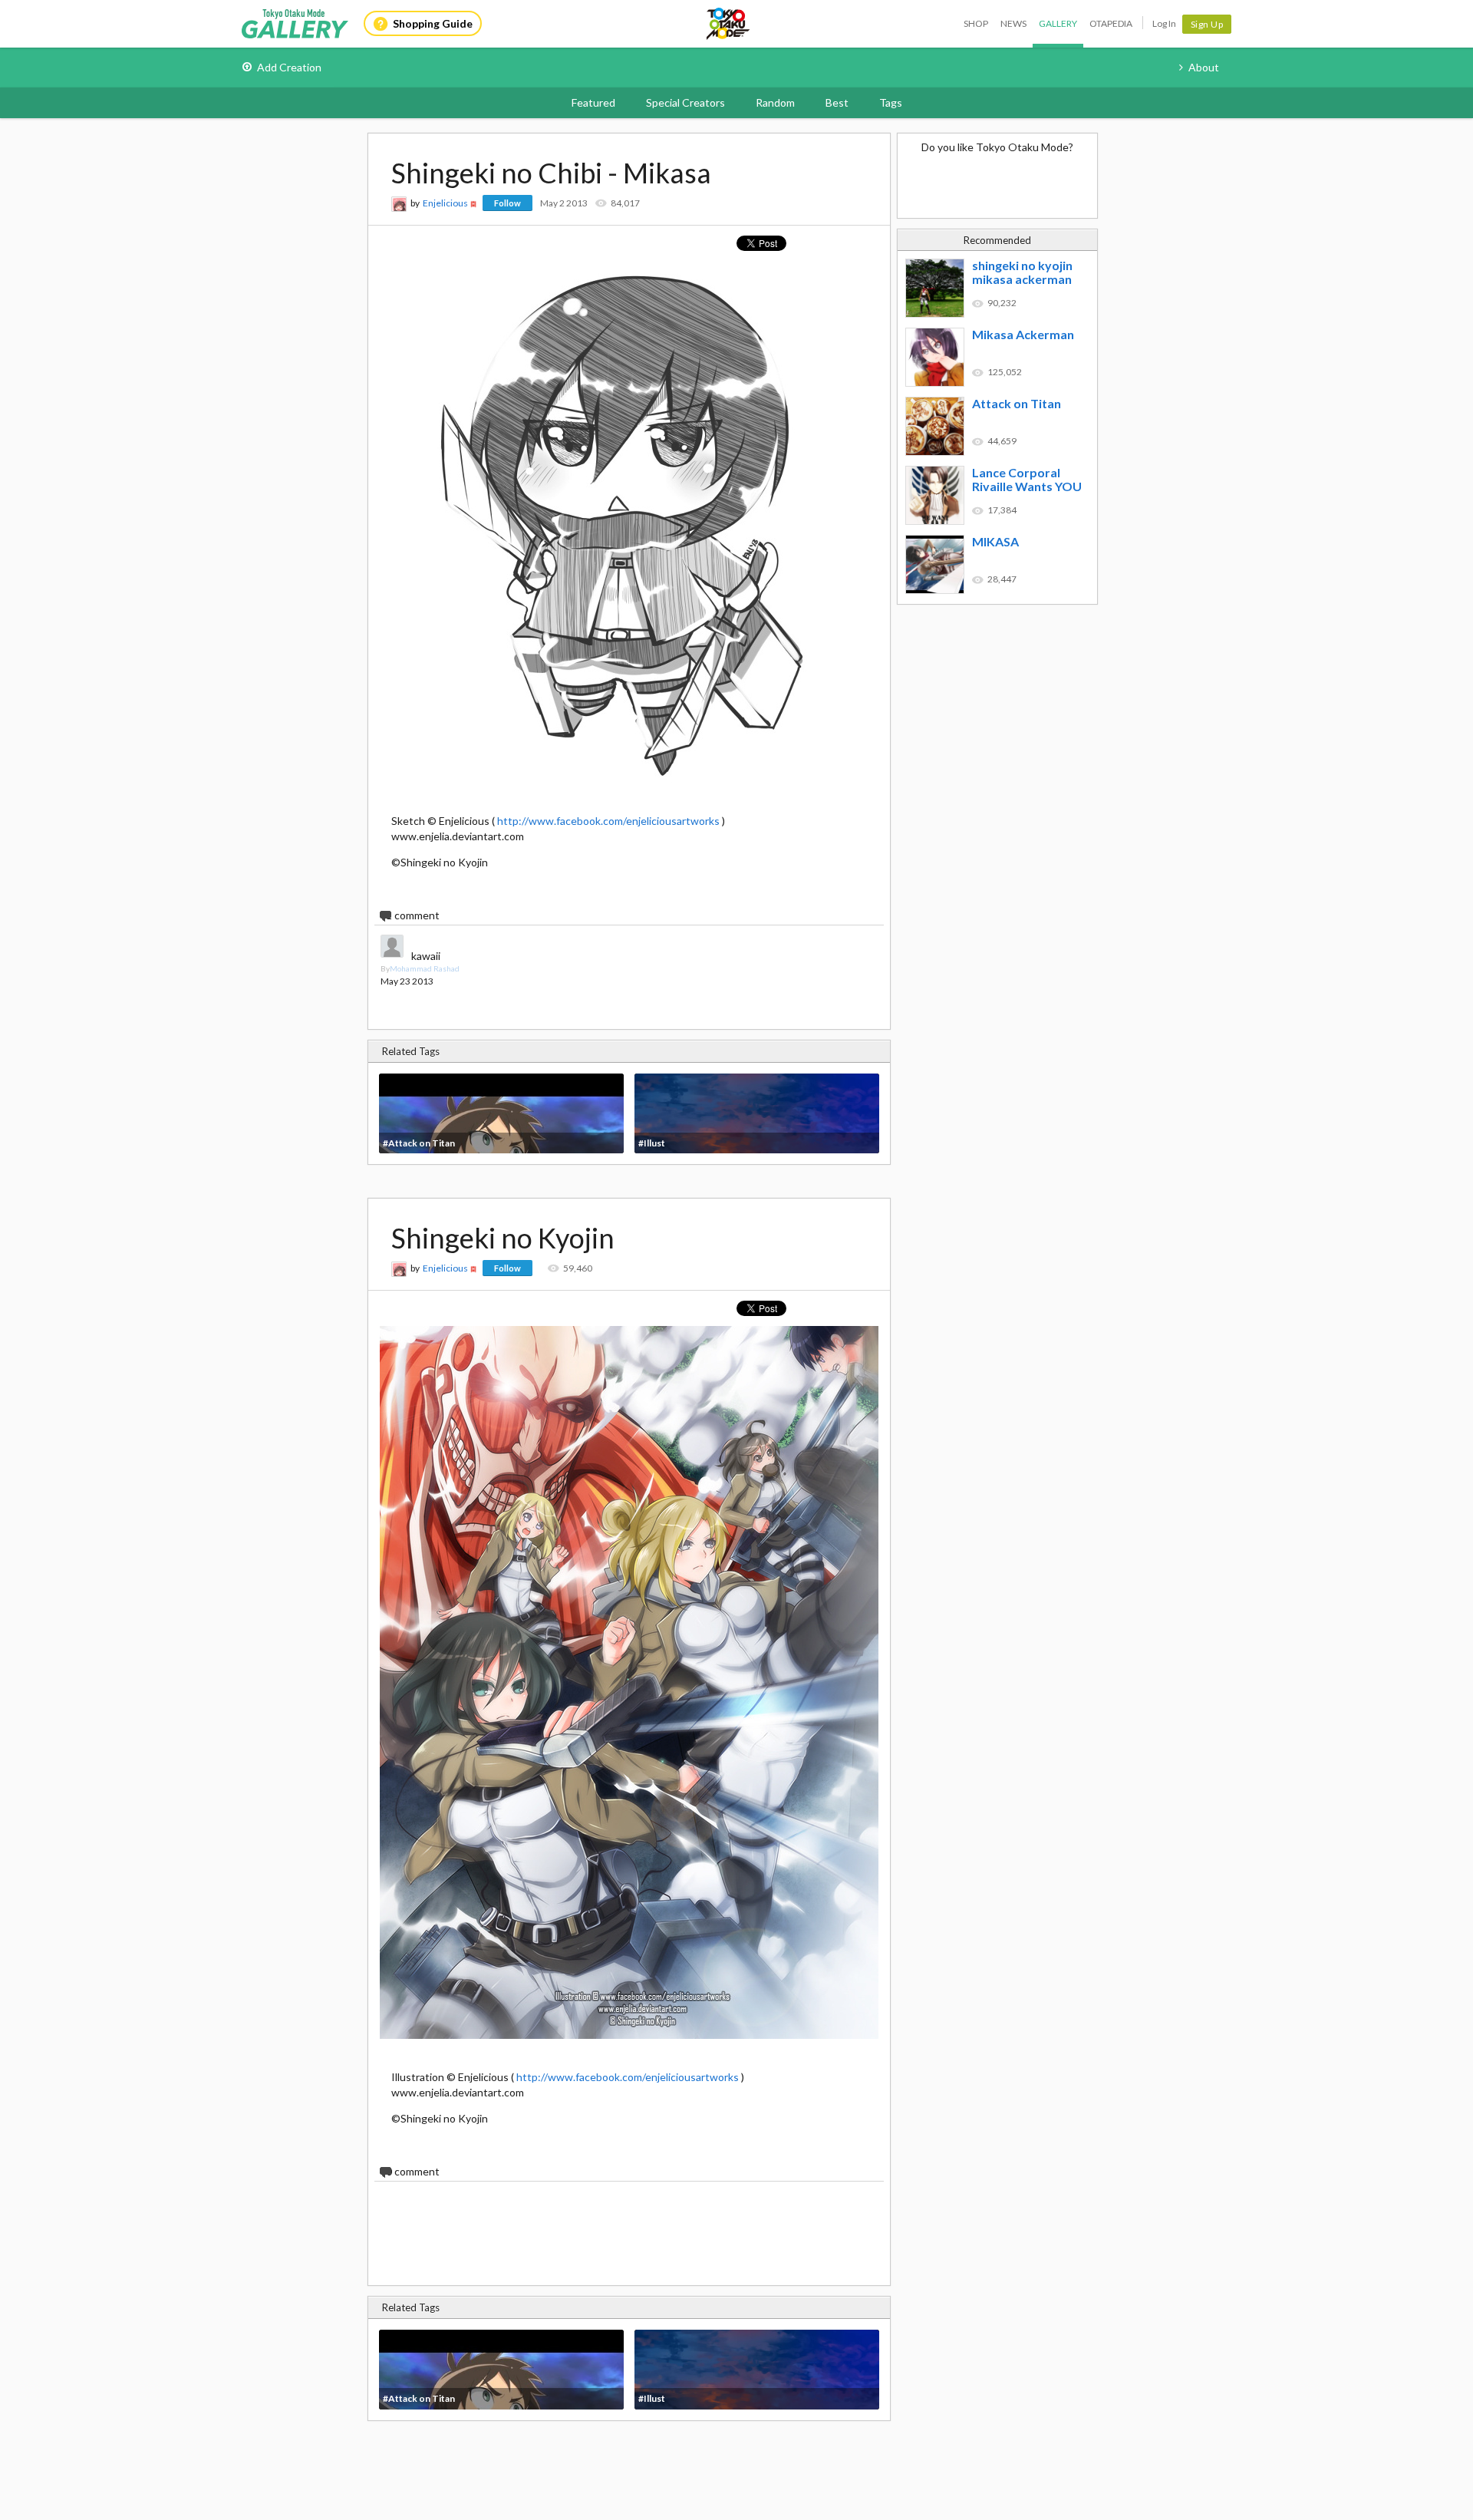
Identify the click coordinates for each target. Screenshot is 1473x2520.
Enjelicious (445, 203)
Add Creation (289, 67)
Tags (891, 102)
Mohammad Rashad (425, 968)
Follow (507, 203)
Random (775, 102)
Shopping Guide (433, 23)
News (1013, 23)
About (1204, 67)
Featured (593, 102)
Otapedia (1111, 23)
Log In (1164, 23)
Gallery (1058, 23)
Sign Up (1207, 24)
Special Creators (685, 102)
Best (837, 102)
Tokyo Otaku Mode (729, 24)
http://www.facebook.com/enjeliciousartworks (608, 821)
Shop (976, 23)
